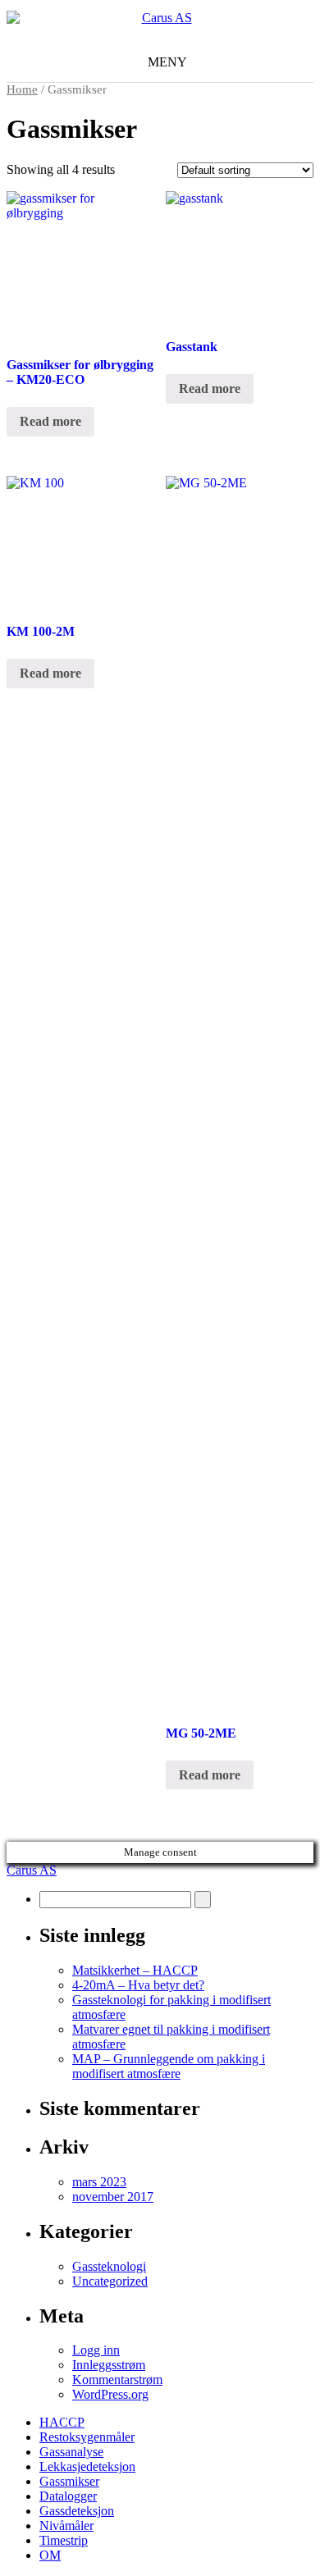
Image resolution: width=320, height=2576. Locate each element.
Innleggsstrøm (109, 2365)
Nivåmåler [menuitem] (66, 2526)
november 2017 (113, 2197)
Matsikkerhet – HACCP (135, 1970)
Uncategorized (110, 2281)
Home (22, 89)
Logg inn (96, 2350)
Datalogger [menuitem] (68, 2496)
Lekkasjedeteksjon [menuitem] (87, 2466)
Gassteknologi (109, 2266)
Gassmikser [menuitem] (69, 2481)
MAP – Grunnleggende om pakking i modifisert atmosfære (169, 2066)
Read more (50, 421)
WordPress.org (110, 2394)
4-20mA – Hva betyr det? (138, 1985)
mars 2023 (99, 2182)
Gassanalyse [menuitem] (71, 2452)
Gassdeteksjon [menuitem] (77, 2511)
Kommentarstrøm (117, 2380)
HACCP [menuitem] (62, 2422)
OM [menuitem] (50, 2555)
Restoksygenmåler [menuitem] (87, 2437)
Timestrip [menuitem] (64, 2540)
